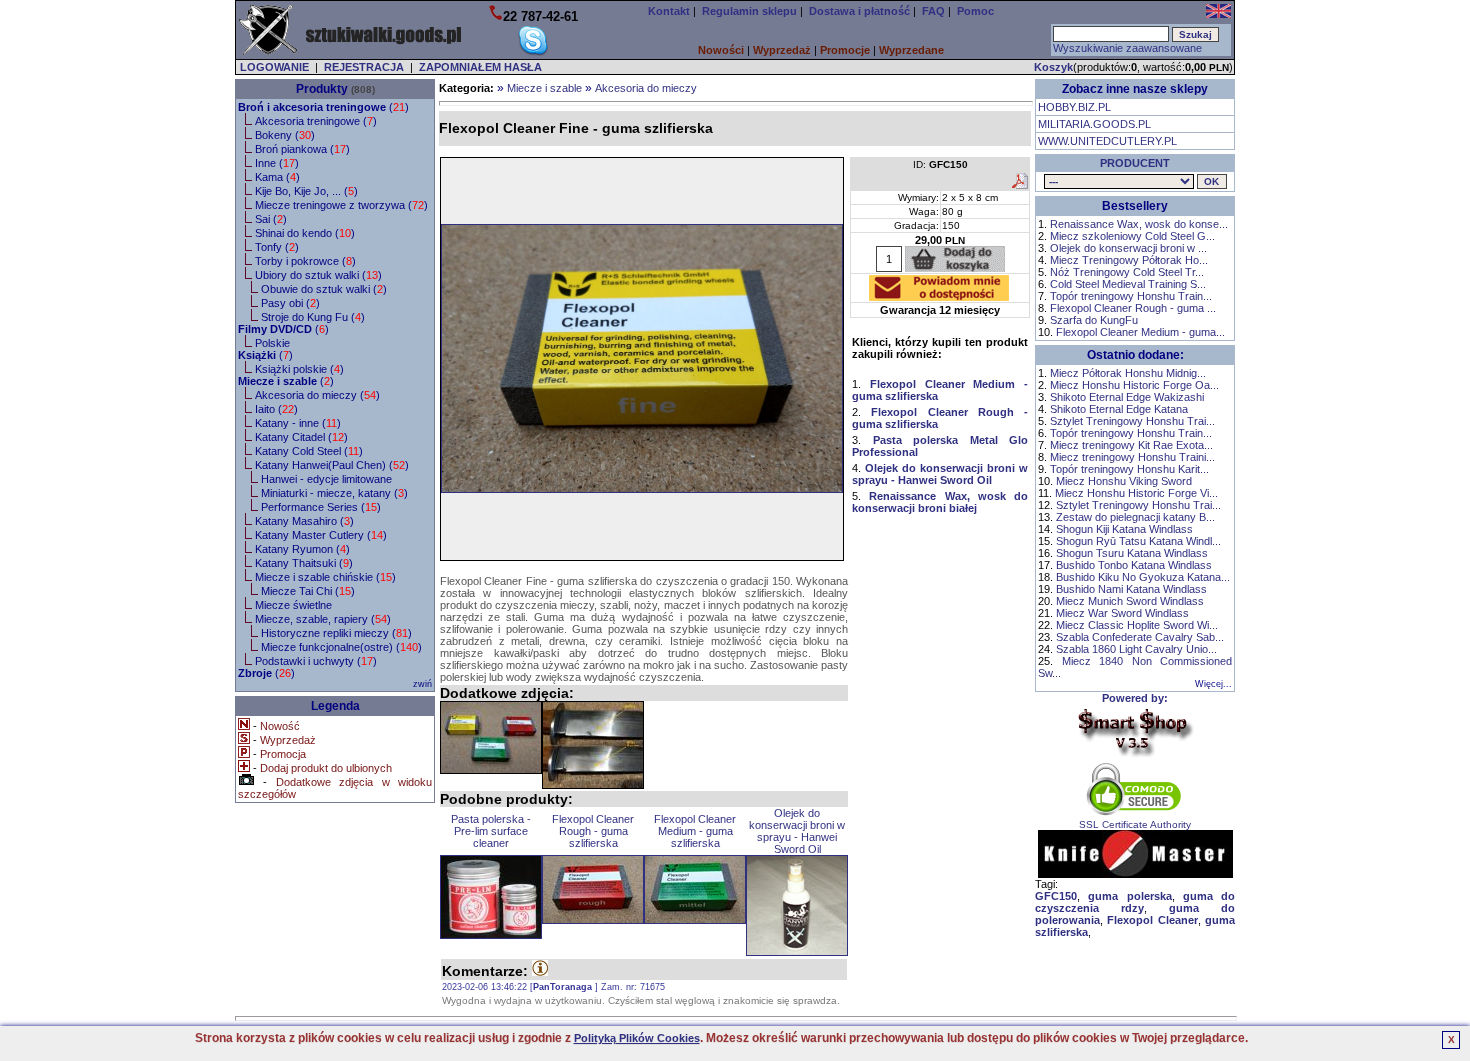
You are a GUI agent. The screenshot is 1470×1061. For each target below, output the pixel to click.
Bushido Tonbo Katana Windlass (1134, 565)
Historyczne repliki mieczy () (336, 633)
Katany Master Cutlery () (321, 535)
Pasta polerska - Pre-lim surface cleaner (491, 831)
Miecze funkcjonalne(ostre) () (341, 647)
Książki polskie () (299, 369)
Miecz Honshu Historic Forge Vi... (1136, 493)
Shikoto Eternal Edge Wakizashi (1127, 397)
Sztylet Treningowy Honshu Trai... (1132, 421)
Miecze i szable (544, 88)
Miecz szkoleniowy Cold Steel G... (1132, 236)
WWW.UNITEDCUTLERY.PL (1107, 141)
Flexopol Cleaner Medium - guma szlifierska (695, 831)
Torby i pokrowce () (305, 261)
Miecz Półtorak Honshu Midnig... (1128, 373)
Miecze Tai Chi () (308, 591)
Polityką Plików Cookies (637, 1038)
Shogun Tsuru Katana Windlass (1132, 553)
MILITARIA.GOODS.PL (1094, 124)
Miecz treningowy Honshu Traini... (1132, 457)
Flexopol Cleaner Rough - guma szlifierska (593, 831)
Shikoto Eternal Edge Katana (1119, 409)
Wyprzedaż (782, 50)
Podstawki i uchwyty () (316, 661)
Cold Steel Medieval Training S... (1128, 284)
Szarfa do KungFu (1094, 320)
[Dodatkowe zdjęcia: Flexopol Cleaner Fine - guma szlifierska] (491, 737)
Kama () (277, 177)
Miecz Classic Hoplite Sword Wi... (1137, 625)
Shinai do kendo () (305, 233)
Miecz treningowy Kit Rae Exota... (1131, 445)
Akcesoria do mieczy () (317, 395)
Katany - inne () (298, 423)
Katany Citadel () (301, 437)
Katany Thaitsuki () (304, 563)
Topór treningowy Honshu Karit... (1129, 469)
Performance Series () (321, 507)
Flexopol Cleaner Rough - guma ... (1133, 308)
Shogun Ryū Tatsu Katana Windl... (1138, 541)
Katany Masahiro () (304, 521)
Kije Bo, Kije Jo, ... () (306, 191)
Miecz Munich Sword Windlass (1130, 601)
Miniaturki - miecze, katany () (334, 493)
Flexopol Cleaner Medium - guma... (1140, 332)
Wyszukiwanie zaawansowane (1127, 48)
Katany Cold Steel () (309, 451)
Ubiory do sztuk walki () (318, 275)
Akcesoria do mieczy (646, 88)
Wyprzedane (911, 50)
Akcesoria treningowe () (316, 121)
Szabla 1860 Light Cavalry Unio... (1136, 649)
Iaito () (276, 409)
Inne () (277, 163)
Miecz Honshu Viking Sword (1124, 481)
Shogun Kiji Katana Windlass (1124, 529)
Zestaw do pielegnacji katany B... (1135, 517)
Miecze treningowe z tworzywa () (341, 205)
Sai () (271, 219)
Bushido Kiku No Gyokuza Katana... (1143, 577)
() (323, 107)
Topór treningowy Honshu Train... (1131, 296)
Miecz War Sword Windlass (1122, 613)
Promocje (845, 50)
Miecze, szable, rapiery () (323, 619)
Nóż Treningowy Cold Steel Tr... (1127, 272)
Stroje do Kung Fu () (313, 317)
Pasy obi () (290, 303)
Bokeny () (285, 135)
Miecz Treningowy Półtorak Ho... (1129, 260)
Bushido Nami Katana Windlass (1131, 589)
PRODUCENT (1135, 163)
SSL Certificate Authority (1135, 824)
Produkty (322, 89)
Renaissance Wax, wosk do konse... (1139, 224)
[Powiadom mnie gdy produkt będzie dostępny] (939, 295)
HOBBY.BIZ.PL (1074, 107)
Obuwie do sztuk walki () (324, 289)
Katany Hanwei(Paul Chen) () (332, 465)
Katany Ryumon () (302, 549)
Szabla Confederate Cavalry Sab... (1140, 637)
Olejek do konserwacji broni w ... (1128, 248)
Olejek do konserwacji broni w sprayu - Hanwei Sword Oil (797, 831)
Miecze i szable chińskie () (325, 577)
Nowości (721, 50)
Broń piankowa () (302, 149)
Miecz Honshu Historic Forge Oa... (1134, 385)
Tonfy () (277, 247)
